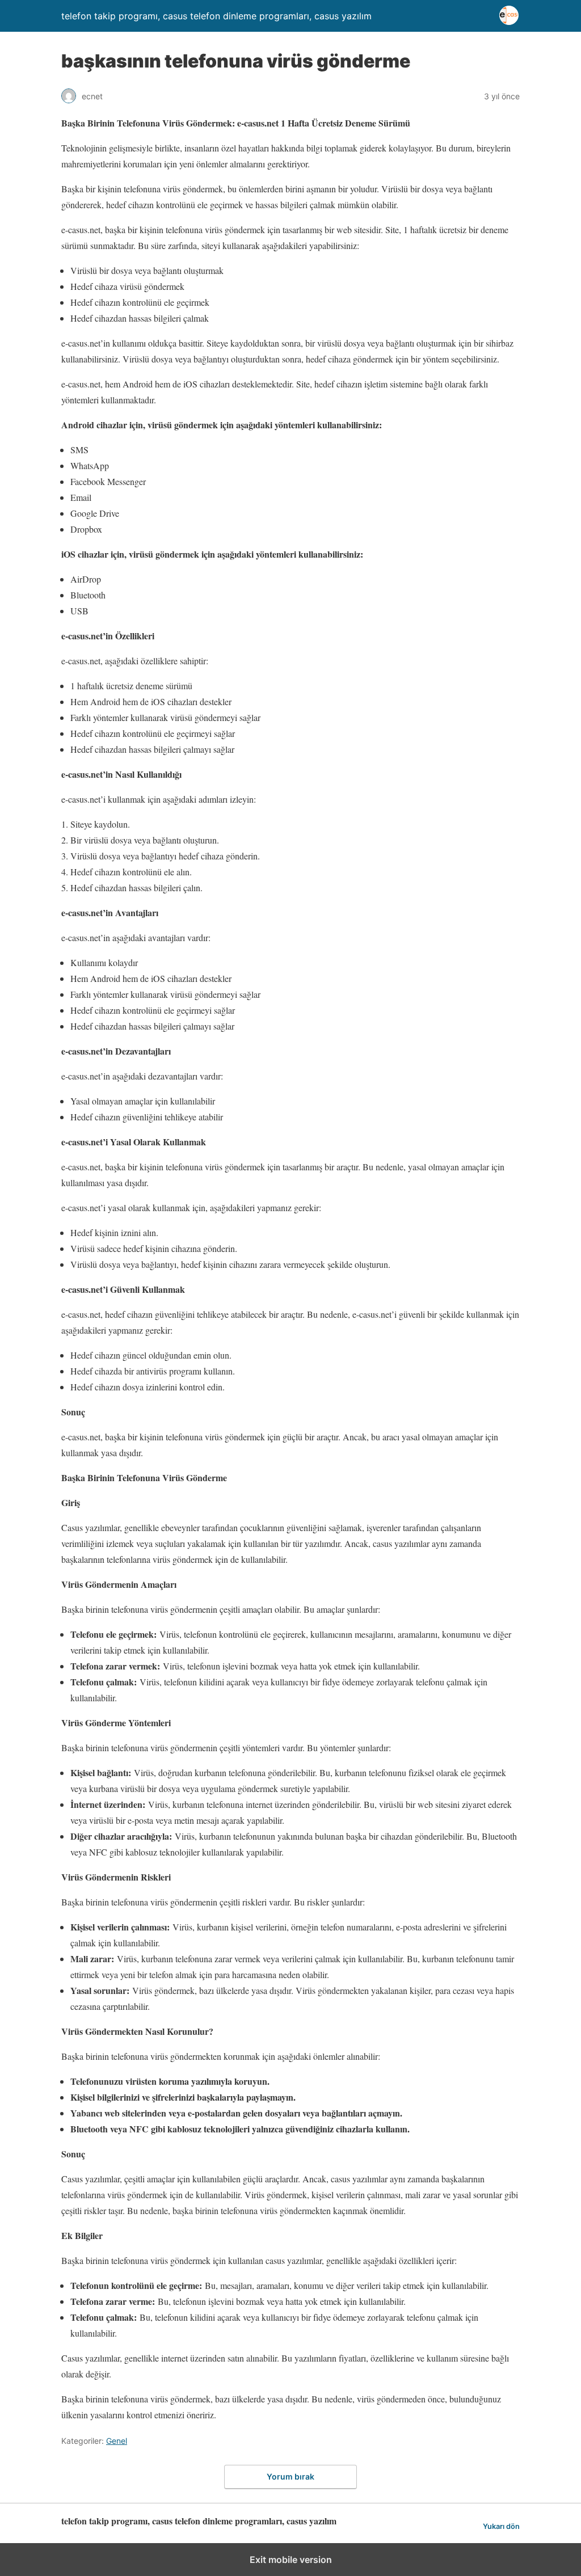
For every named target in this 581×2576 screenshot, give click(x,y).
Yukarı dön (501, 2526)
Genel (117, 2441)
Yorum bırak (290, 2476)
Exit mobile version (291, 2560)
